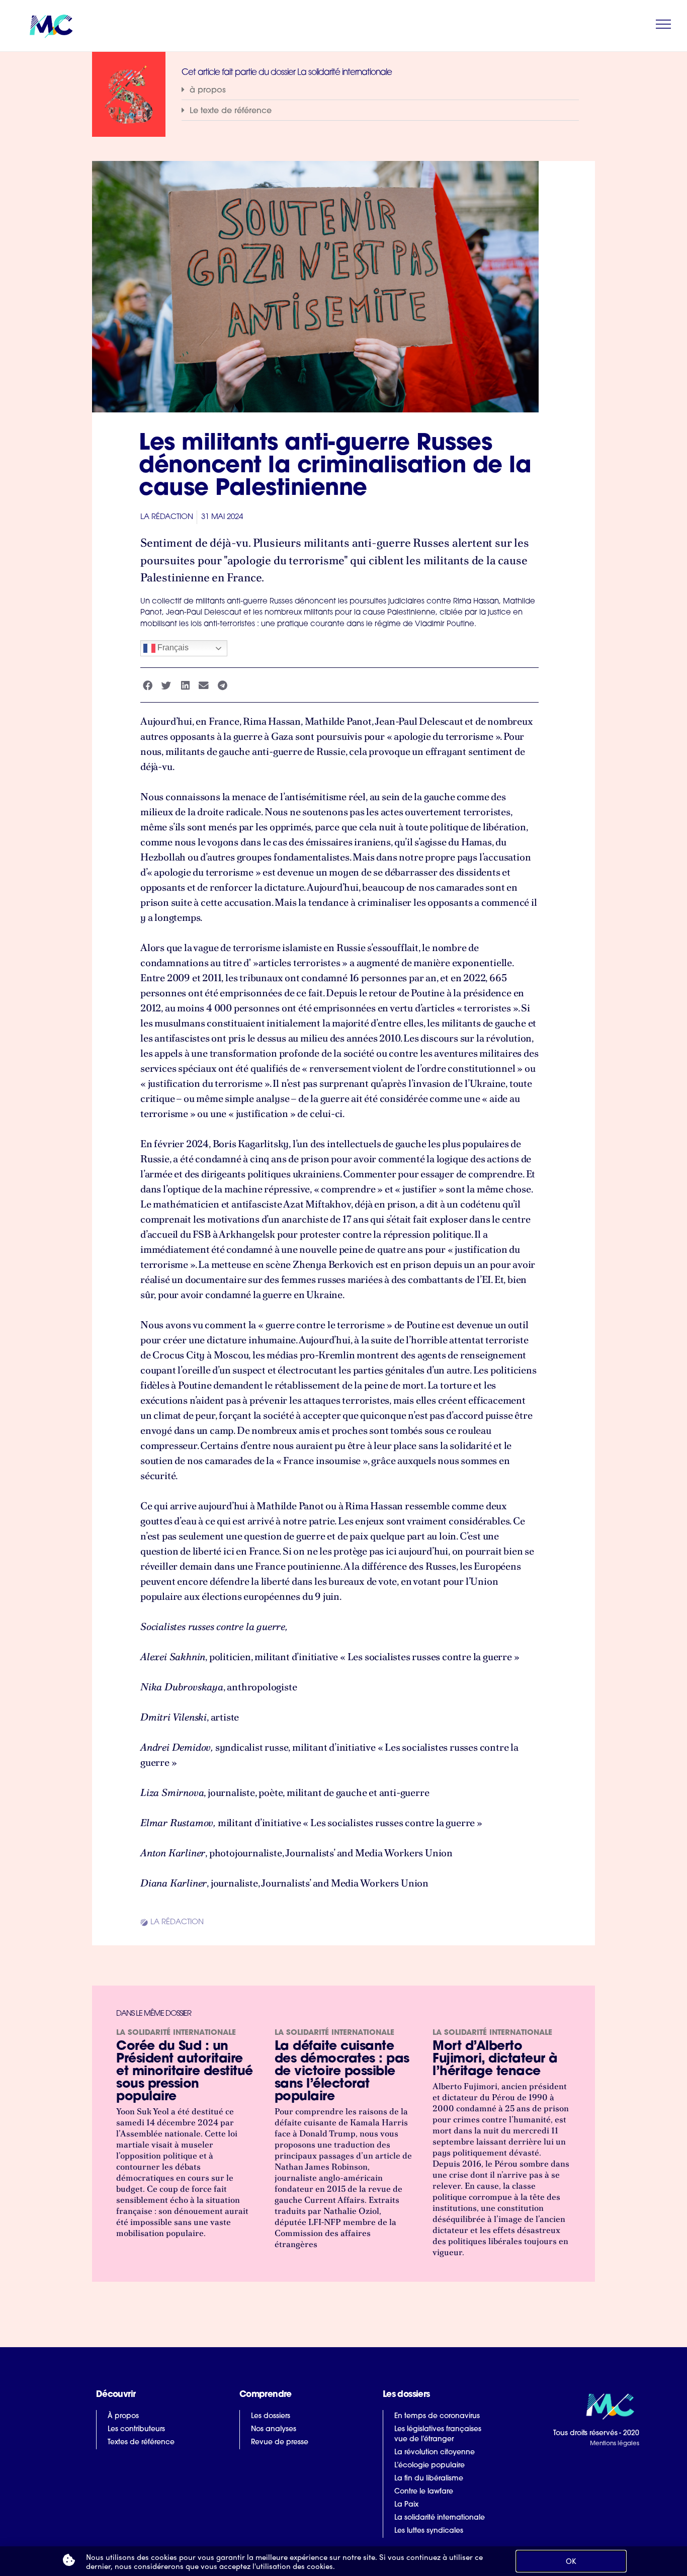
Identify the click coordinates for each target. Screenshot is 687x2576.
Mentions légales (614, 2444)
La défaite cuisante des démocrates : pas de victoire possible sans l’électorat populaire (342, 2072)
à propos (208, 91)
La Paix (406, 2505)
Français (172, 648)
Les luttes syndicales (429, 2531)
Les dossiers (271, 2416)
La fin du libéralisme (429, 2479)
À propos (123, 2416)
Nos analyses (274, 2429)
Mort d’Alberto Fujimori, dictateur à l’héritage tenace (495, 2059)
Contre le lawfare (424, 2492)
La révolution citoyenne (435, 2453)
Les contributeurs (136, 2429)
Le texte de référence (231, 111)
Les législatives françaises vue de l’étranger (438, 2434)
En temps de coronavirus (437, 2416)
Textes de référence (141, 2442)
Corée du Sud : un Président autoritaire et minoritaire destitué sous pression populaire (185, 2072)
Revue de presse (280, 2442)
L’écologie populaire (430, 2466)
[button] (380, 90)
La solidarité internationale (176, 2033)
